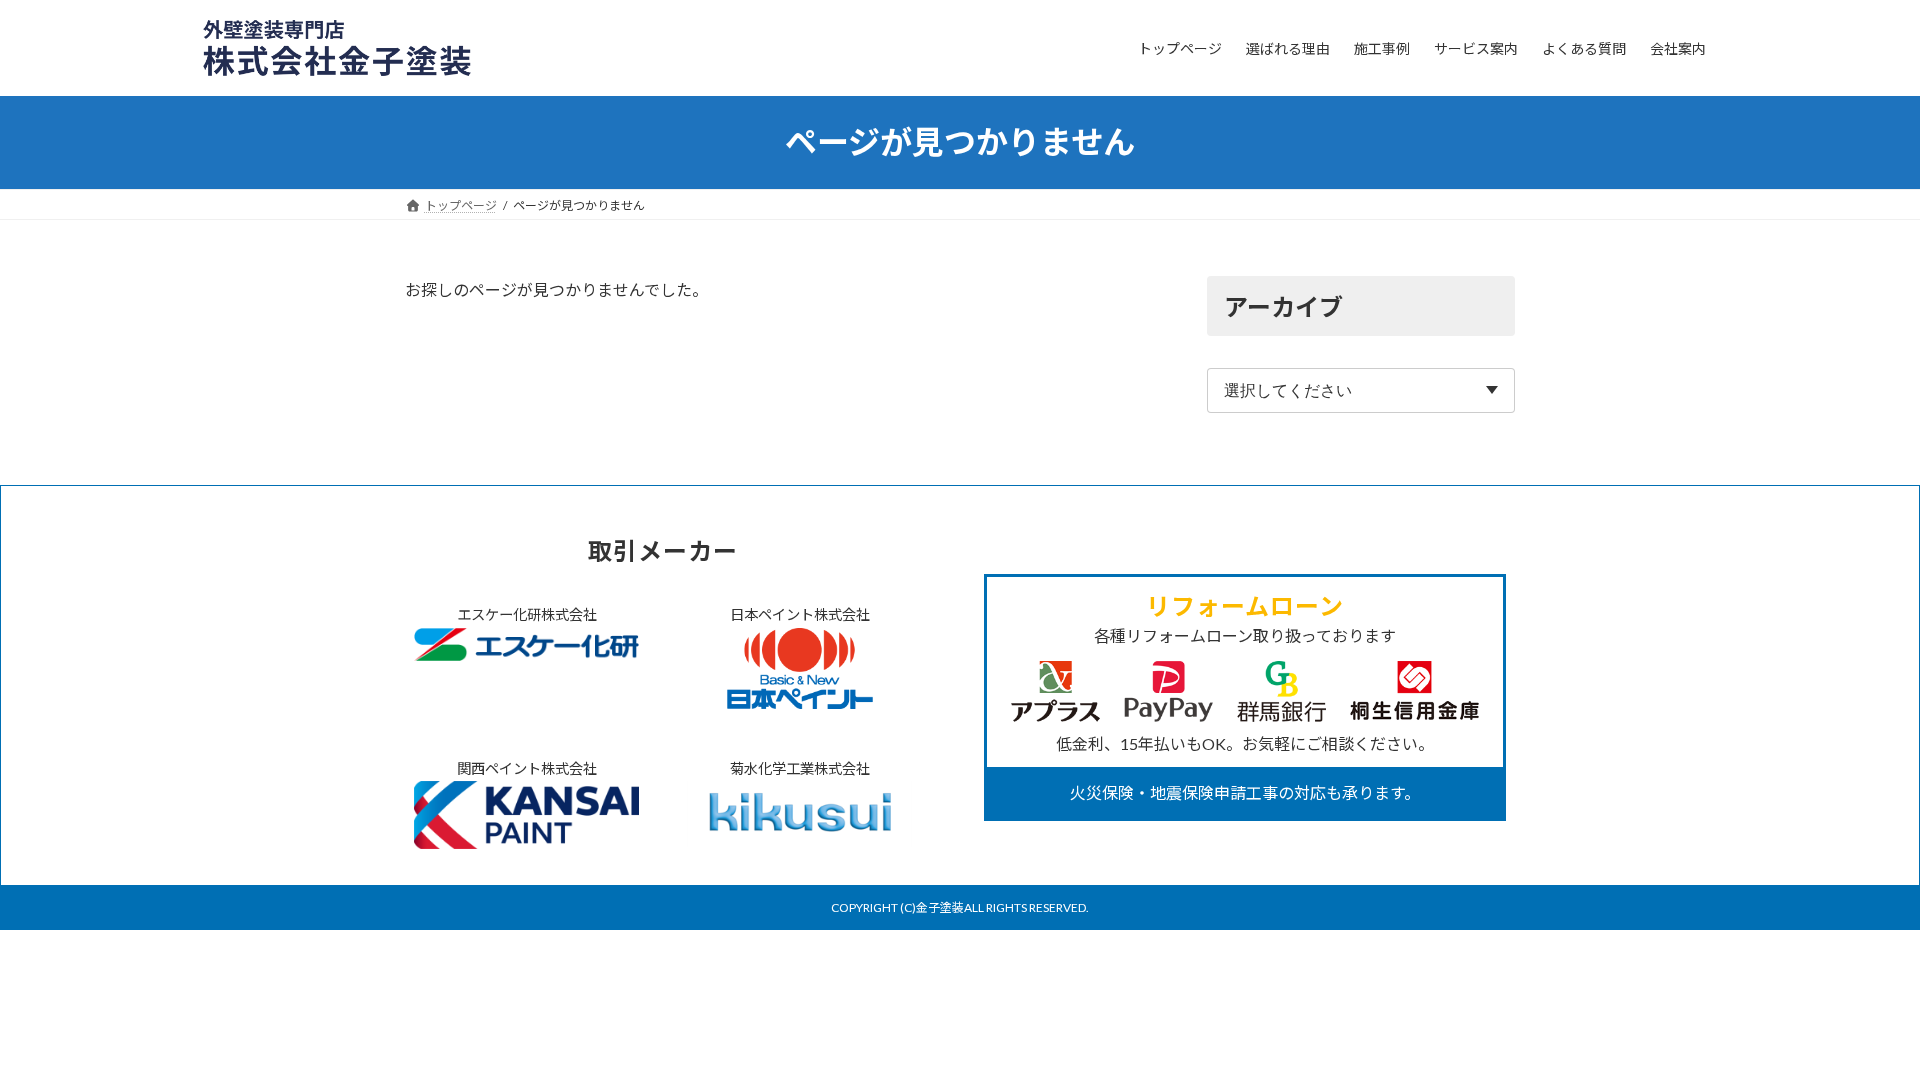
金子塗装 (940, 907)
